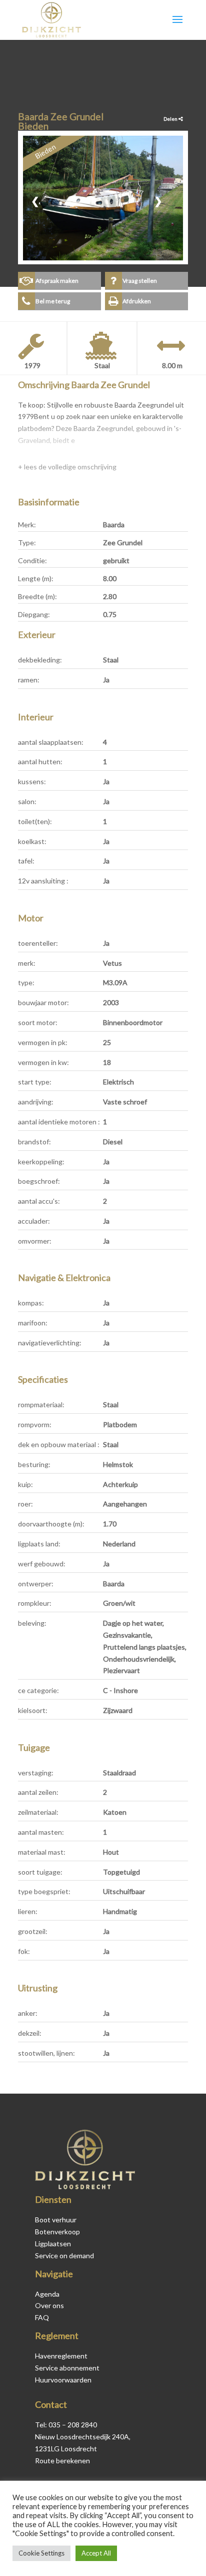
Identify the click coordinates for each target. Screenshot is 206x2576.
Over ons (49, 2305)
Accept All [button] (96, 2553)
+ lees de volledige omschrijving (67, 467)
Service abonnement (67, 2368)
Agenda (47, 2294)
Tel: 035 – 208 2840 (66, 2425)
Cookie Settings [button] (41, 2553)
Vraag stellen (140, 281)
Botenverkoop (57, 2232)
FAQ (42, 2317)
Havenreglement (61, 2356)
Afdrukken (137, 301)
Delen (171, 119)
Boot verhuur (56, 2220)
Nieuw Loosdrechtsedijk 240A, (83, 2437)
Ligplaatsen (53, 2244)
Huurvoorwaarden (63, 2380)
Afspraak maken (57, 281)
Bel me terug (53, 301)
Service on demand (64, 2255)
